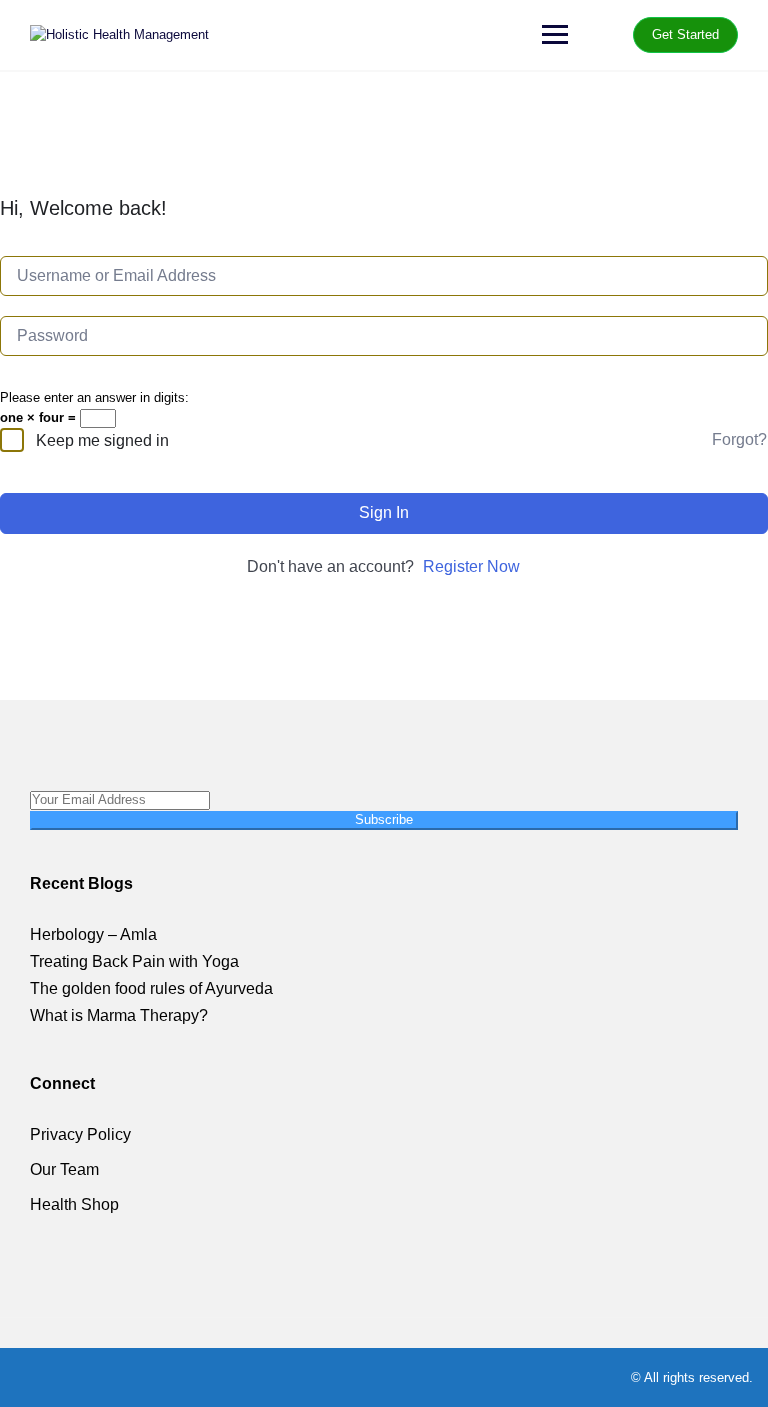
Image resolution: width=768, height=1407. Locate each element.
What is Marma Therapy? (119, 1015)
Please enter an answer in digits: (94, 397)
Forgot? (739, 439)
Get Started (685, 34)
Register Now (471, 566)
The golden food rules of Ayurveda (151, 988)
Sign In (384, 512)
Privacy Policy (80, 1134)
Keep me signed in (102, 440)
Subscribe (384, 819)
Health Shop (74, 1204)
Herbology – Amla (93, 934)
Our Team (64, 1169)
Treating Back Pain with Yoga (134, 961)
